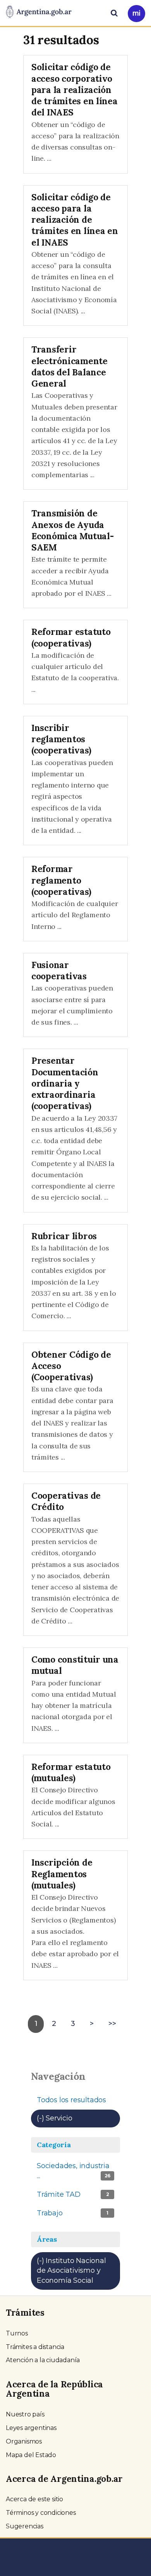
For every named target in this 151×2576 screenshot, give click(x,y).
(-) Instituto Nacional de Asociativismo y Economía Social (78, 2273)
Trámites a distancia (35, 2347)
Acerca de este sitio (34, 2499)
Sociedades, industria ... (74, 2173)
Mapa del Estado (31, 2455)
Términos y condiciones (41, 2513)
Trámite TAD (75, 2197)
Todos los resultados (71, 2100)
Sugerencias (25, 2526)
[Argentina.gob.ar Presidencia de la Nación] (39, 12)
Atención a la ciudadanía (43, 2360)
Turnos (17, 2333)
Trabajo (73, 2216)
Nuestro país (25, 2414)
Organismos (24, 2441)
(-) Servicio (78, 2118)
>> (112, 2024)
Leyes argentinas (31, 2428)
